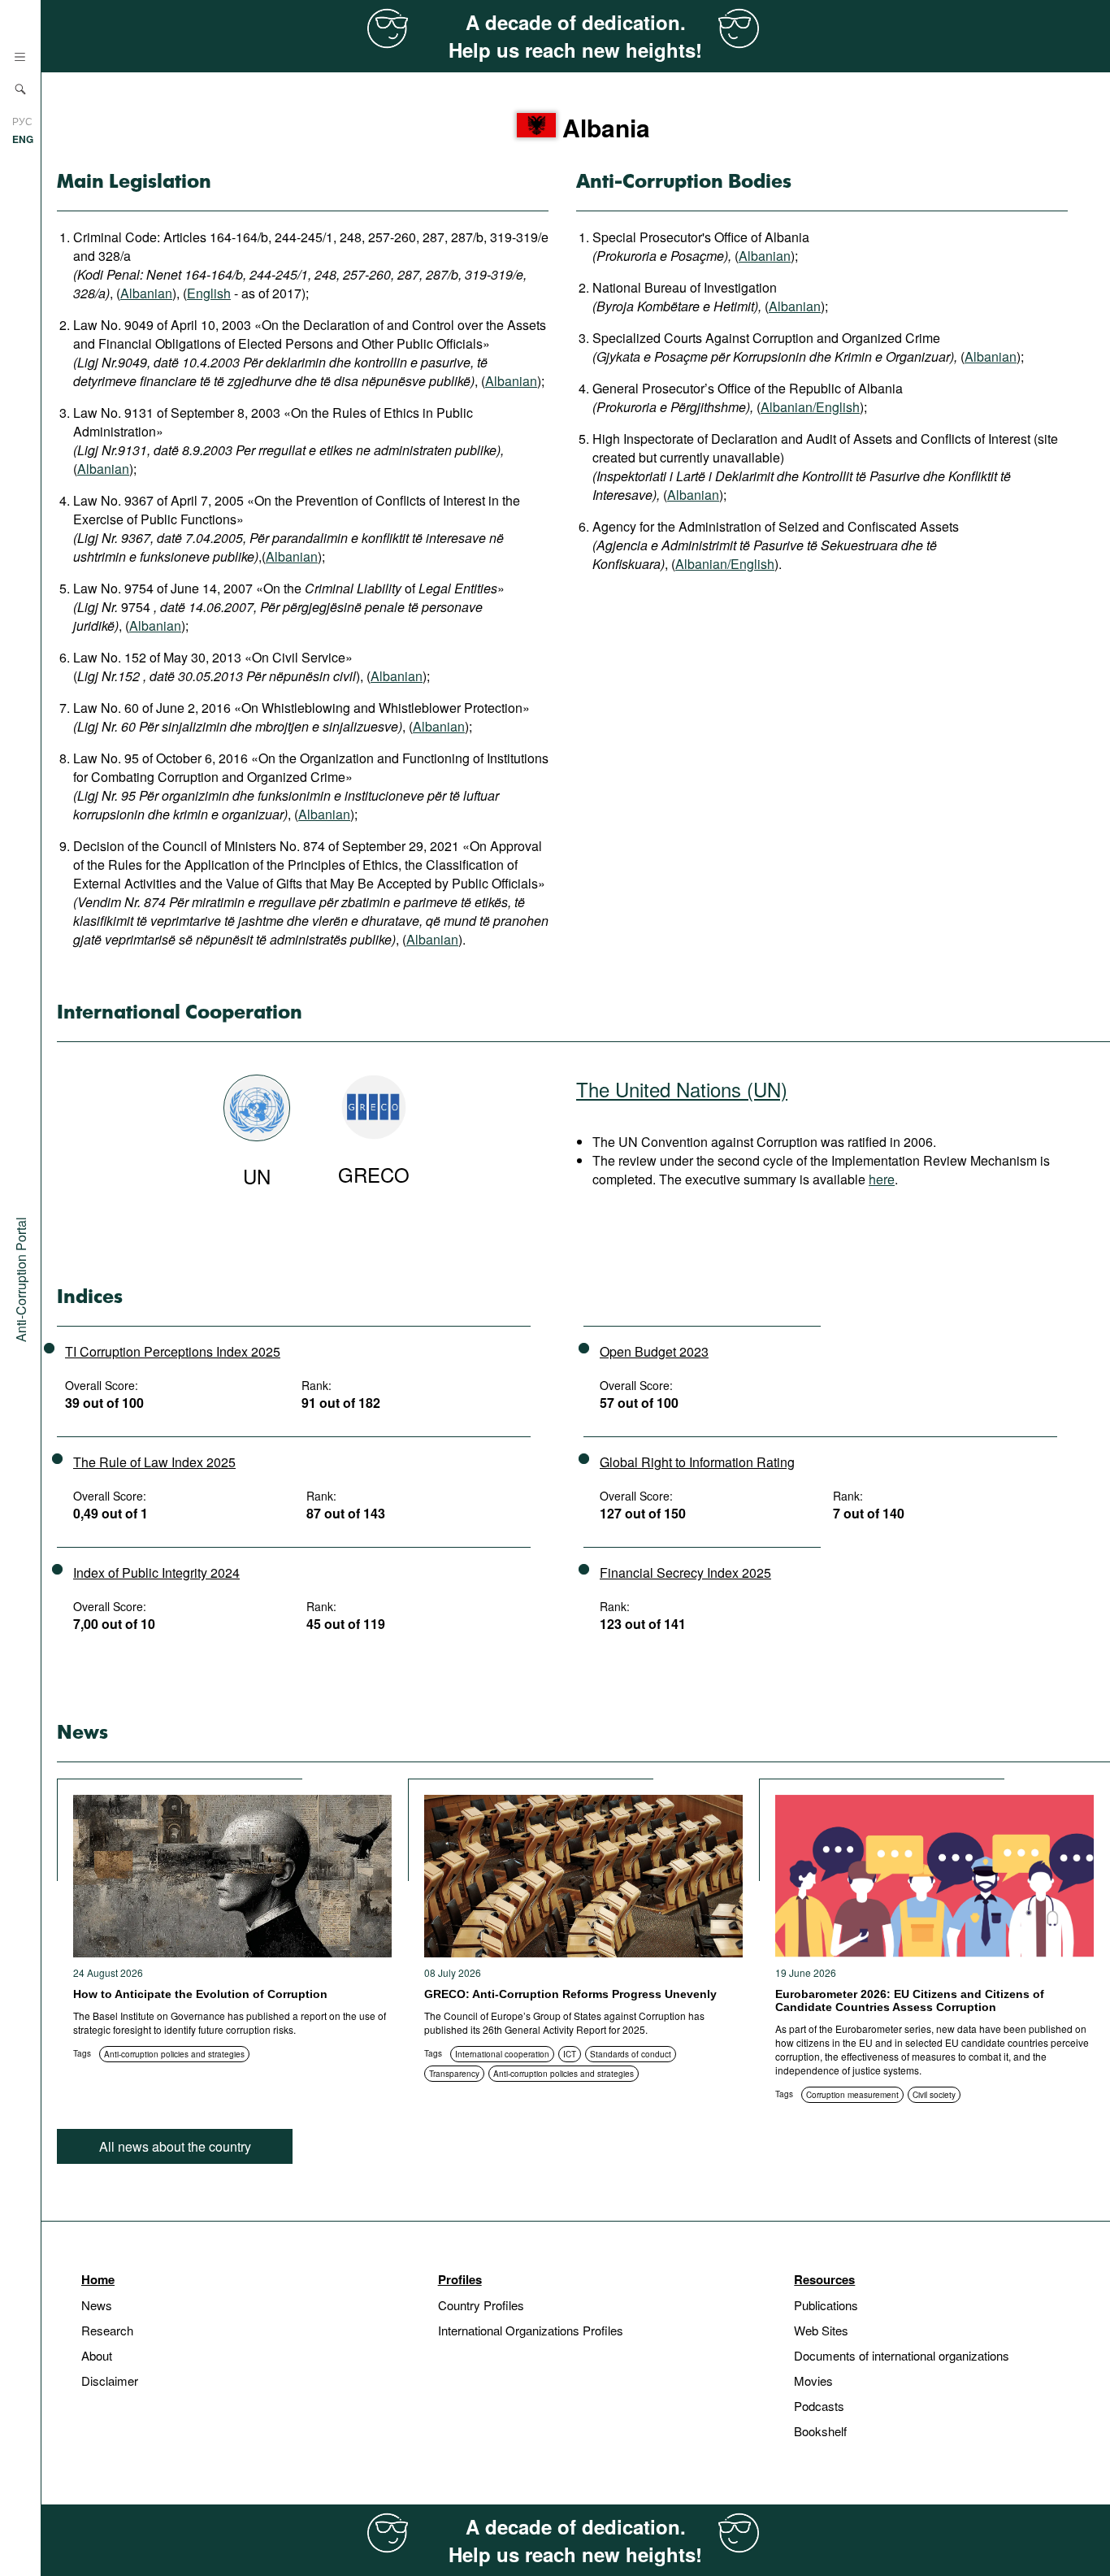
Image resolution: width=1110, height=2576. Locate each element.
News (97, 2305)
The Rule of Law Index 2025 (154, 1462)
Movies (813, 2381)
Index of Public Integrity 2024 (156, 1573)
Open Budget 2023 (654, 1351)
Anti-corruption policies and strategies (174, 2054)
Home (98, 2279)
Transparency (454, 2074)
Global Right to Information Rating (697, 1462)
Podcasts (819, 2406)
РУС (22, 121)
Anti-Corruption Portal (21, 1279)
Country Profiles (481, 2305)
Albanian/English (810, 407)
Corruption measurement (852, 2095)
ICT (570, 2054)
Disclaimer (110, 2381)
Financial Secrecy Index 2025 (685, 1573)
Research (107, 2330)
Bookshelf (820, 2431)
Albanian (146, 293)
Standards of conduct (631, 2054)
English (209, 293)
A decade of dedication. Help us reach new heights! (575, 36)
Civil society (934, 2095)
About (97, 2355)
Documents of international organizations (902, 2355)
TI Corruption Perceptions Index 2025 (173, 1351)
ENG (23, 139)
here (882, 1179)
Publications (826, 2305)
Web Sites (821, 2330)
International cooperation (502, 2054)
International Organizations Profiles (531, 2330)
